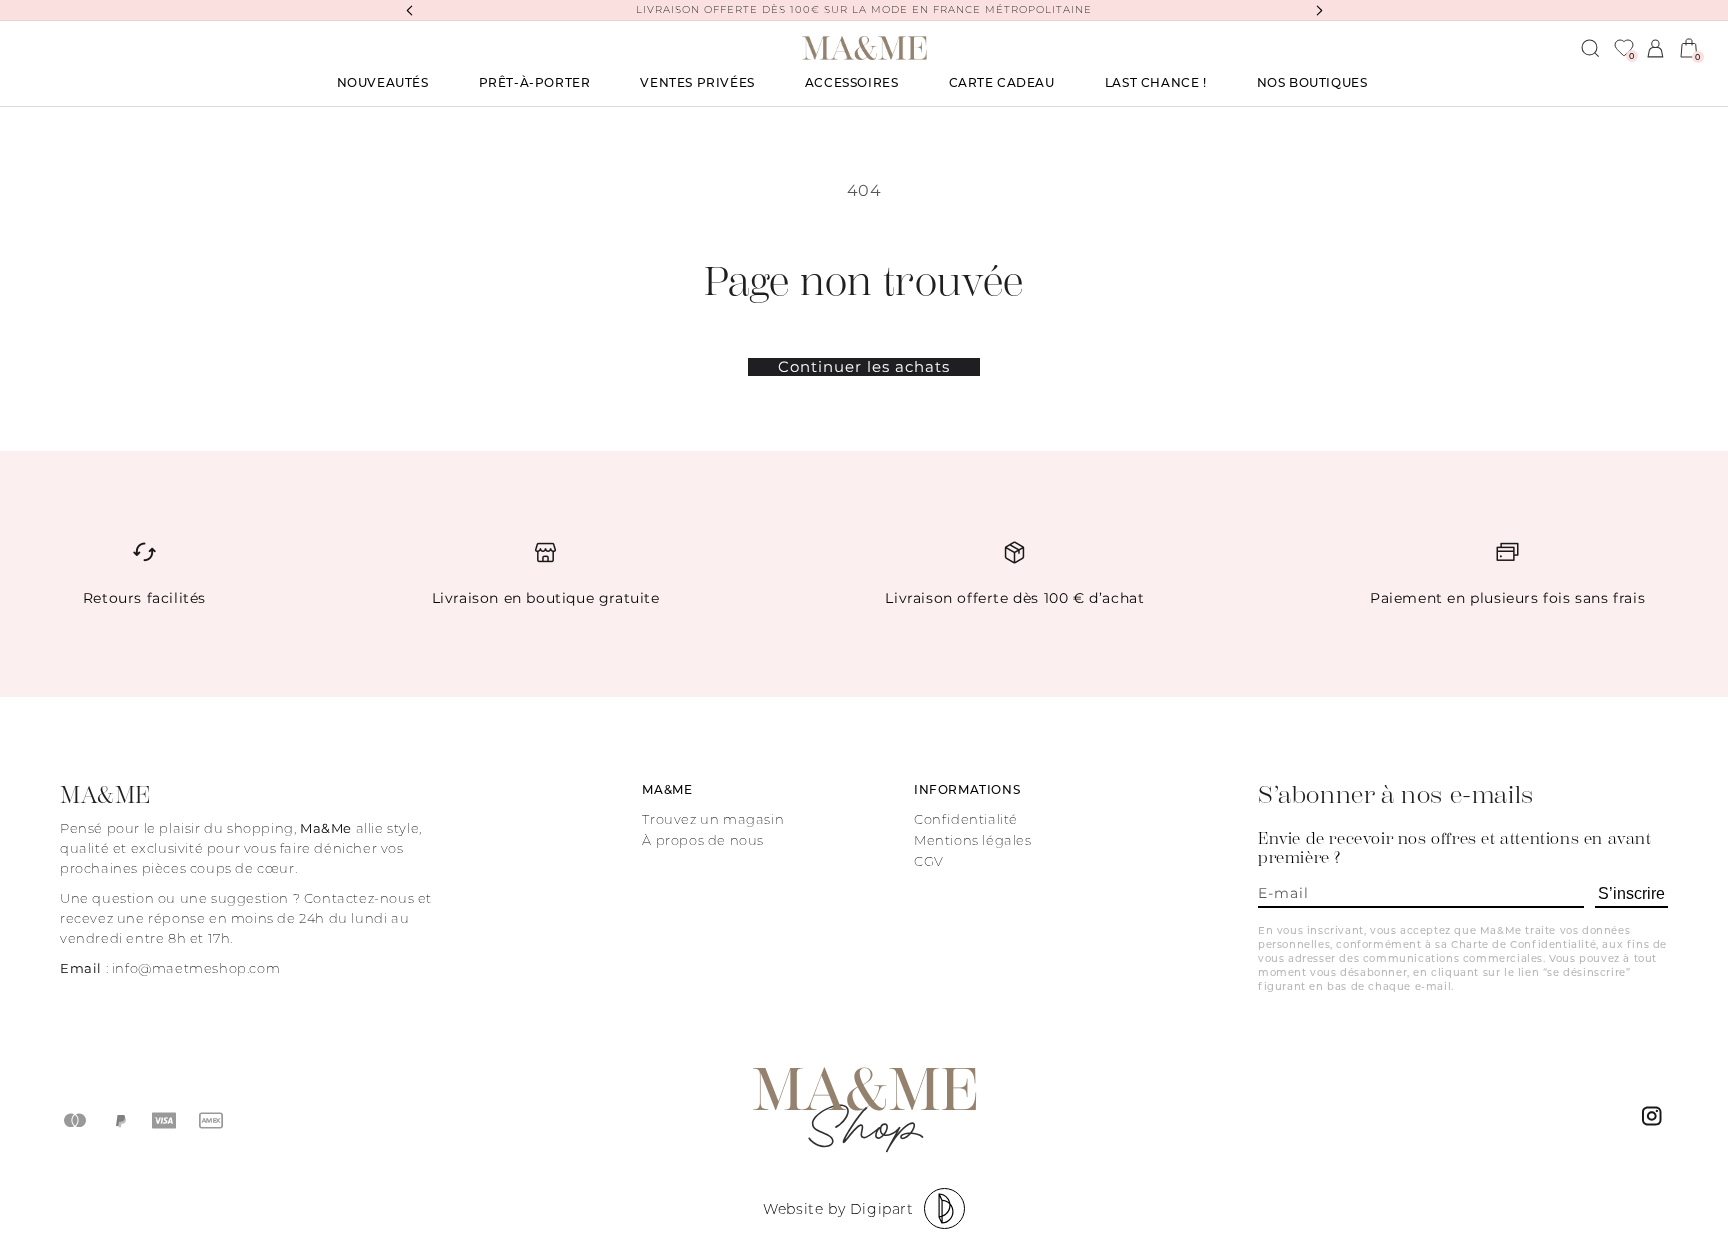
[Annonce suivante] (1319, 10)
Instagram (1655, 1121)
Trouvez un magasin (713, 819)
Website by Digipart (838, 1209)
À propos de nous (703, 840)
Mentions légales (973, 840)
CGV (929, 861)
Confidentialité (966, 819)
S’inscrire (1631, 893)
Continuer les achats (864, 367)
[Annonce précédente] (409, 10)
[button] (535, 83)
